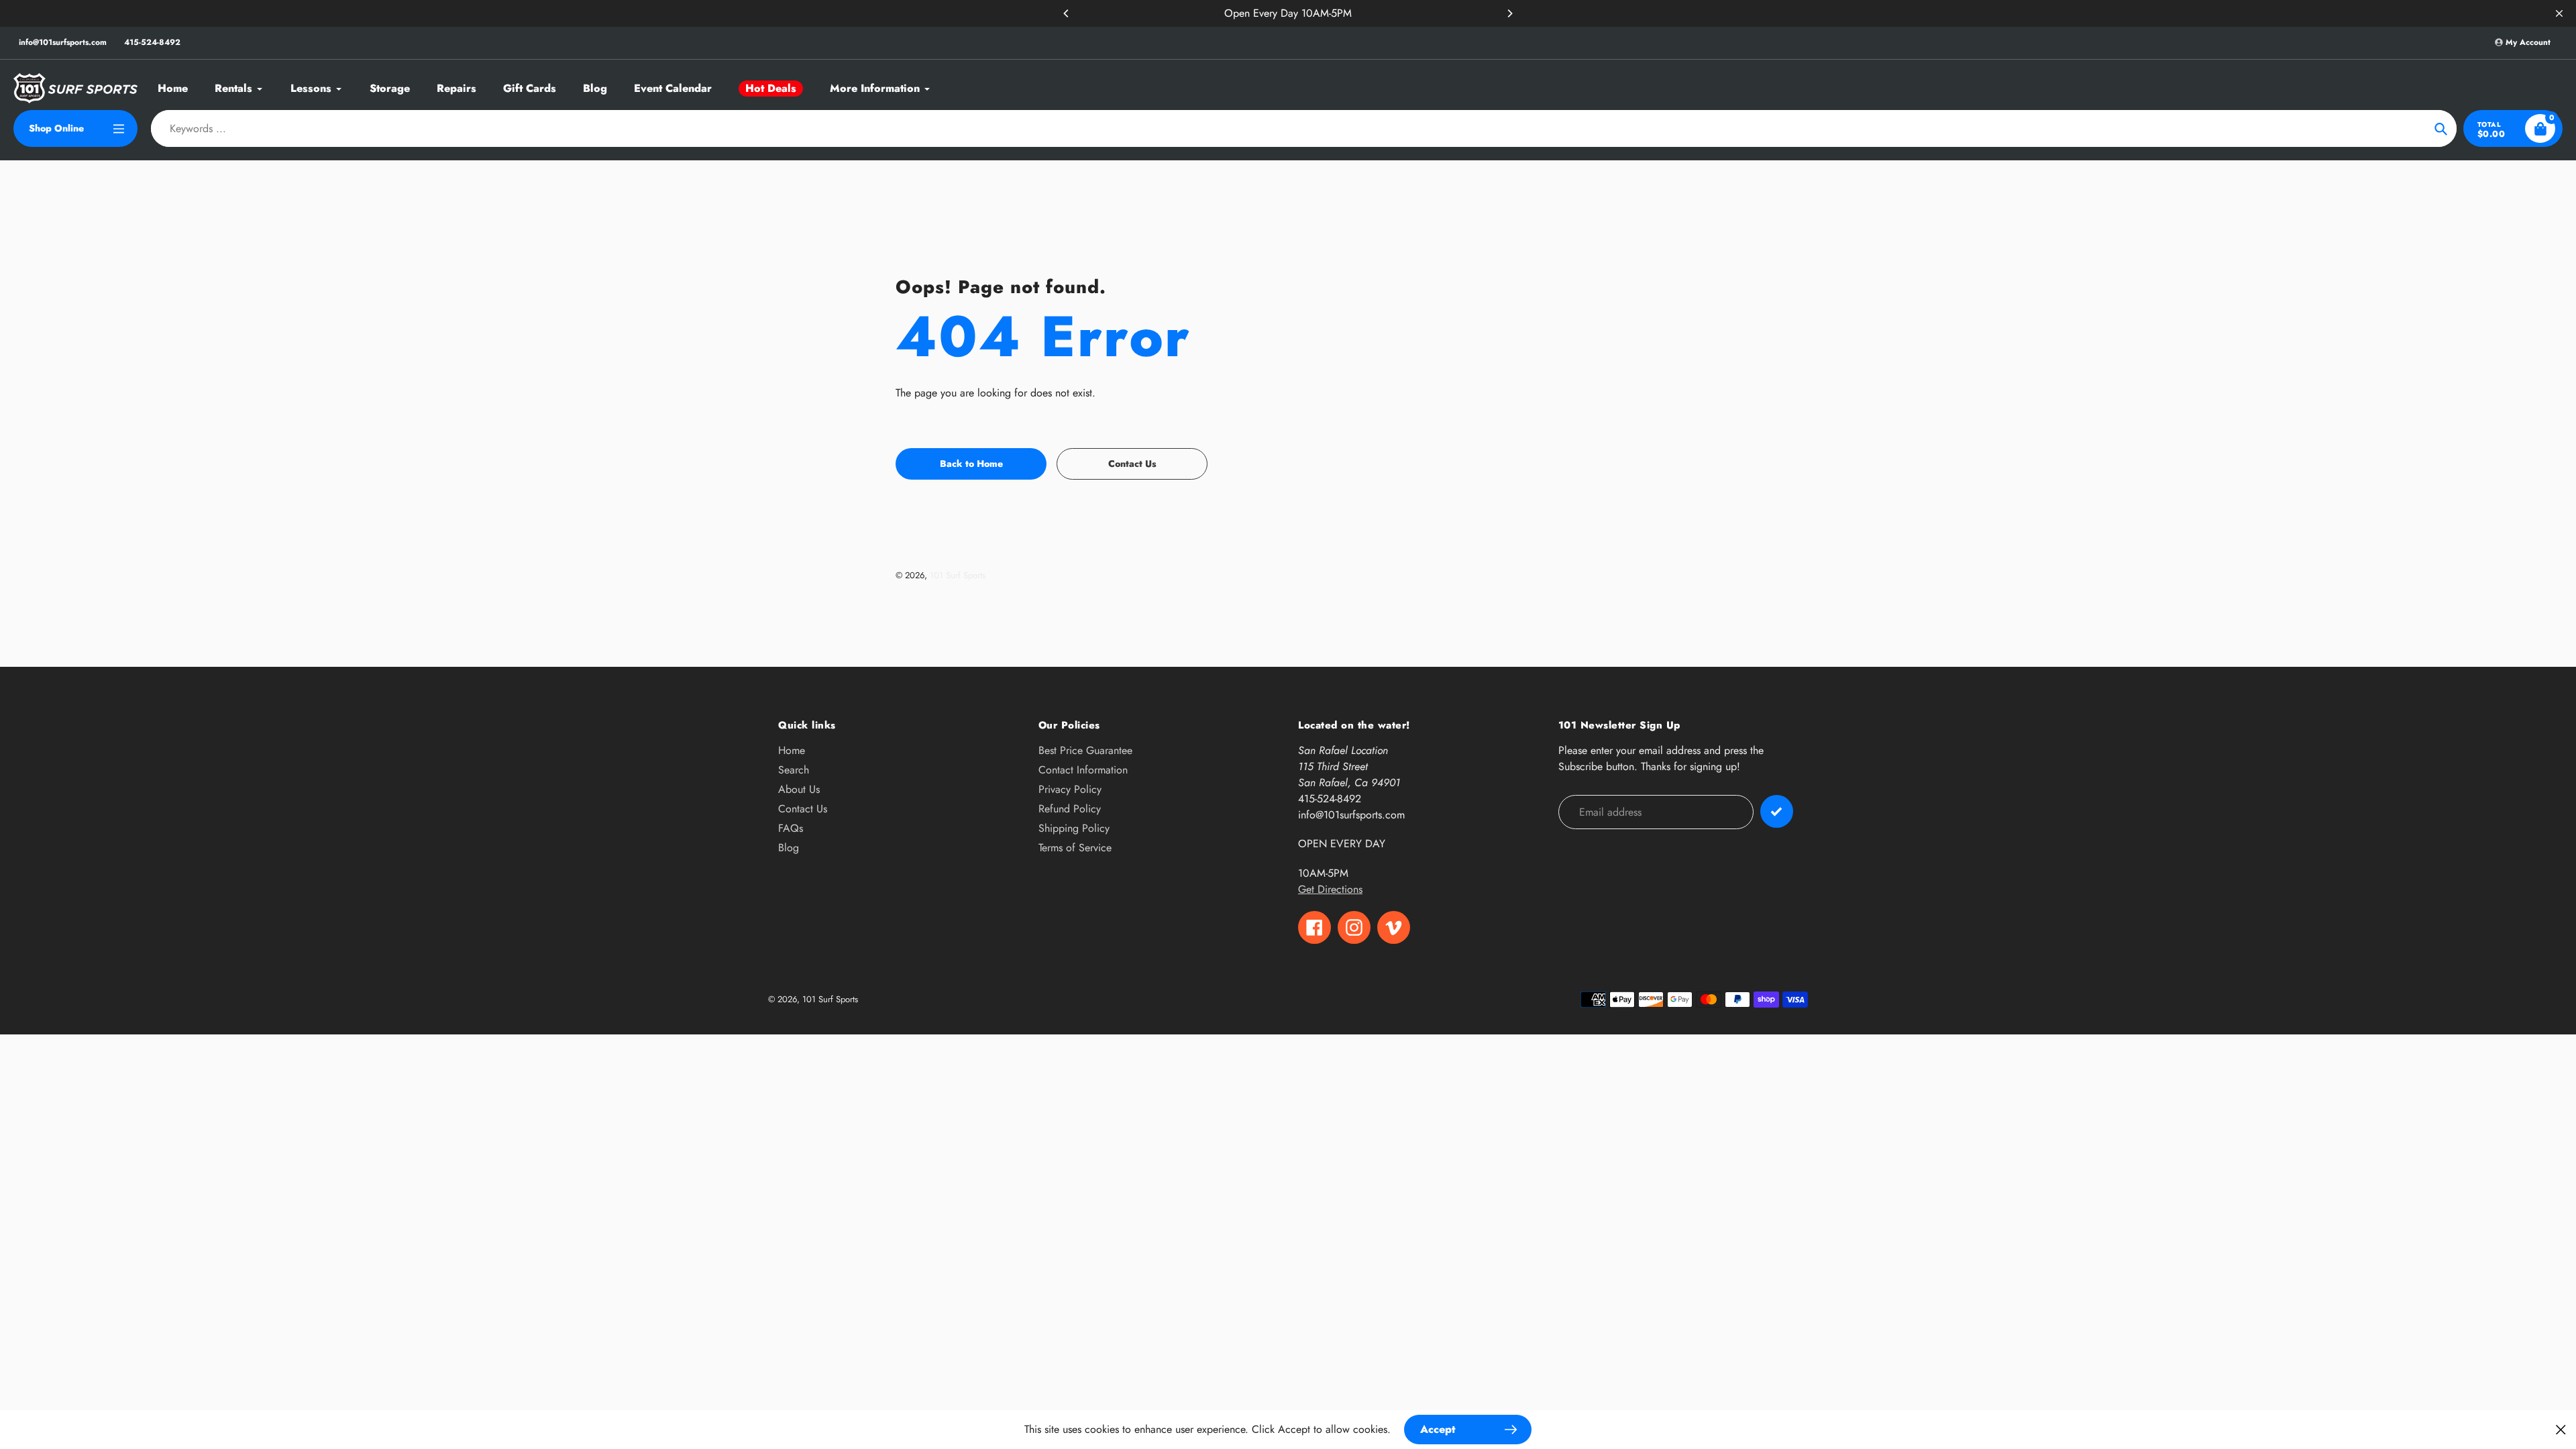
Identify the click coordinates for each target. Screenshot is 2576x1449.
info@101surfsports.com (63, 42)
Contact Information (1083, 770)
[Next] (1509, 13)
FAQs (791, 828)
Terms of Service (1075, 848)
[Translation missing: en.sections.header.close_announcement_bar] (2559, 13)
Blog (789, 848)
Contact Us (803, 809)
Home (792, 750)
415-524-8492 (152, 42)
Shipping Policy (1074, 828)
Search (794, 770)
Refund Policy (1070, 809)
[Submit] (1777, 811)
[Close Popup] (2561, 1429)
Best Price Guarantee (1085, 750)
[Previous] (1067, 13)
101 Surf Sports (958, 575)
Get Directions (1330, 889)
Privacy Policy (1070, 789)
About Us (799, 789)
